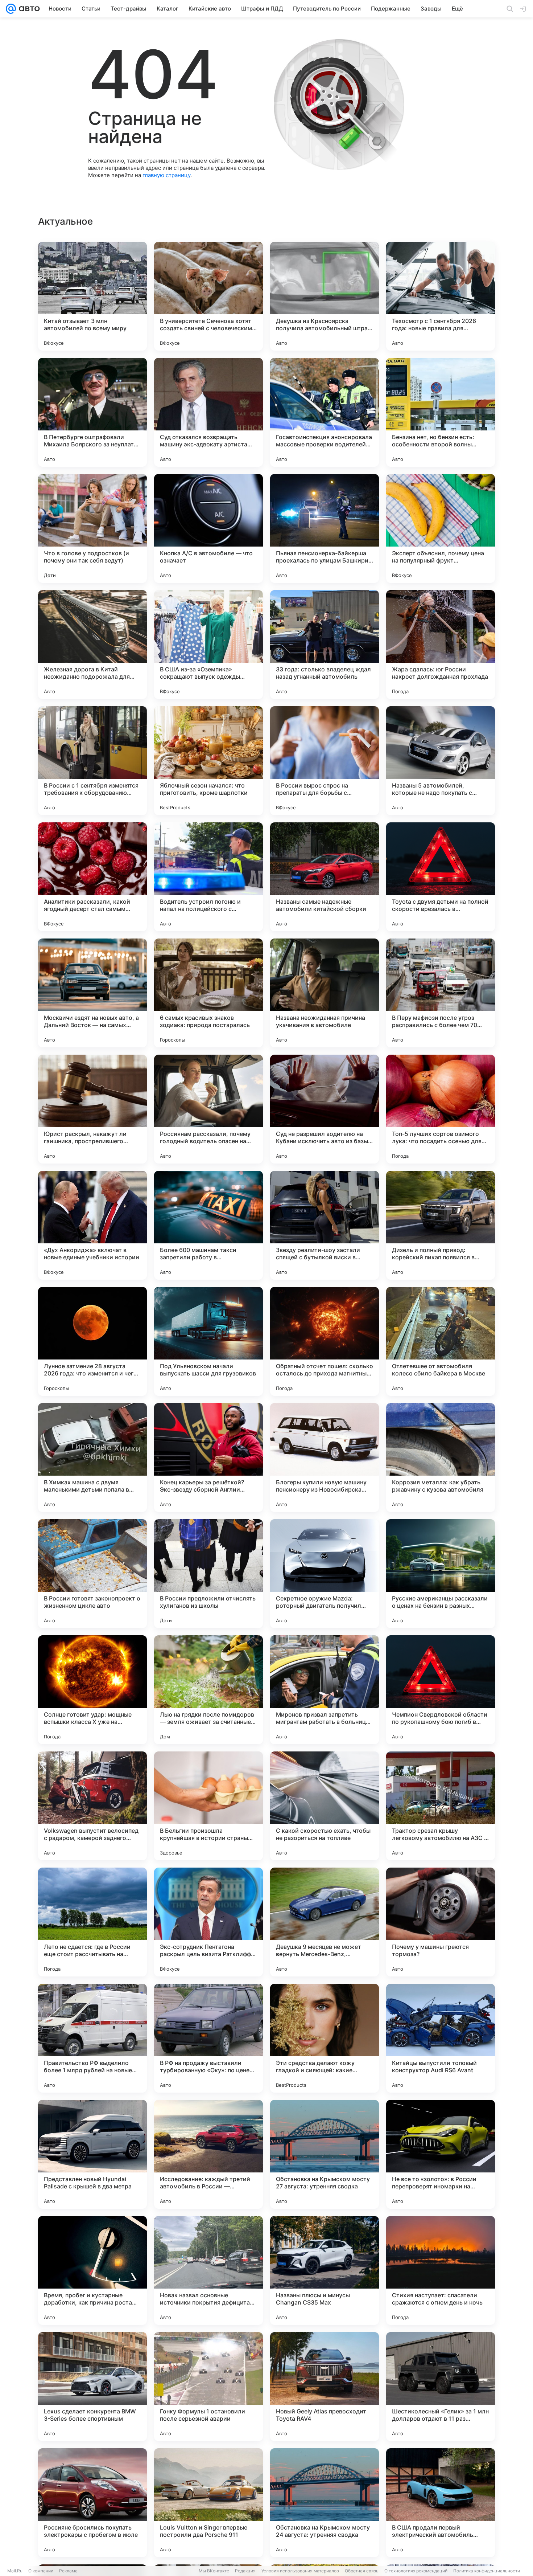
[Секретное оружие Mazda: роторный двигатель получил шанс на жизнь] (325, 1574)
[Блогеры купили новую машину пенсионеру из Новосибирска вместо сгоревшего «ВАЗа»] (325, 1457)
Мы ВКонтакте (214, 2571)
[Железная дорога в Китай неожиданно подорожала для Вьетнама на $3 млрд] (92, 645)
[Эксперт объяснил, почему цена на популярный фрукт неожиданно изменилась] (441, 528)
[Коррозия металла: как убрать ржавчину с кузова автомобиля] (441, 1457)
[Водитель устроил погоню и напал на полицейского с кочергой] (208, 877)
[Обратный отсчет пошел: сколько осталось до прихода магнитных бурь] (325, 1341)
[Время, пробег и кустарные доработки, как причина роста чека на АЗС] (92, 2270)
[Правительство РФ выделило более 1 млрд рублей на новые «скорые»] (92, 2038)
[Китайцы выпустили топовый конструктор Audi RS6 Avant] (441, 2038)
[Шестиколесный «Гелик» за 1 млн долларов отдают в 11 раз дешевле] (441, 2387)
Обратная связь (362, 2571)
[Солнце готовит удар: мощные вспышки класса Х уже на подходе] (92, 1690)
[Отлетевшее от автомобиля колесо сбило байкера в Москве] (441, 1341)
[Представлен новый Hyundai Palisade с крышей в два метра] (92, 2154)
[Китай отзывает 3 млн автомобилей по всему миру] (92, 296)
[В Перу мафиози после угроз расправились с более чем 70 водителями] (441, 993)
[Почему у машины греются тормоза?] (441, 1922)
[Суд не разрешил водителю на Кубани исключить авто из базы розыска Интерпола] (325, 1109)
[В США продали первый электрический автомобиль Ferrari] (441, 2503)
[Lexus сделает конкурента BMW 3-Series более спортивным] (92, 2387)
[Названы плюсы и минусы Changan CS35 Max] (325, 2270)
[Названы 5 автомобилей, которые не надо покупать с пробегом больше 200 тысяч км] (441, 761)
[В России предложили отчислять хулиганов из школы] (208, 1574)
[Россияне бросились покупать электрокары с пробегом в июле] (92, 2503)
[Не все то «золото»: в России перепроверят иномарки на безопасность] (441, 2154)
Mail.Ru (15, 2571)
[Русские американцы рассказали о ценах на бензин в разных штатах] (441, 1574)
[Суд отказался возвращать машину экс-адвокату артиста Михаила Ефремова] (208, 412)
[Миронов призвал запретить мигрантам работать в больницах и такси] (325, 1690)
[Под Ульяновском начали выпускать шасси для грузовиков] (208, 1341)
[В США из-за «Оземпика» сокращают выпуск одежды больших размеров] (208, 645)
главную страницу (166, 175)
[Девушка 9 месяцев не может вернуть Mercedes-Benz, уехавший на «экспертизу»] (325, 1922)
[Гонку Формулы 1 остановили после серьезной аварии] (208, 2387)
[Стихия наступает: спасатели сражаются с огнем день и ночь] (441, 2270)
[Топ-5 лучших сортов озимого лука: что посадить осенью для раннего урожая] (441, 1109)
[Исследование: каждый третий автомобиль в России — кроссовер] (208, 2154)
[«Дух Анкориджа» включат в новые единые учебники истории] (92, 1225)
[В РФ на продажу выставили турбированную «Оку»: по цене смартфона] (208, 2038)
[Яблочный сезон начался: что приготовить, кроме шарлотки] (208, 761)
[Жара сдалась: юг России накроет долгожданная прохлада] (441, 645)
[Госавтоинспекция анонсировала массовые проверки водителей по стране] (325, 412)
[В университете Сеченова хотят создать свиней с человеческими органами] (208, 296)
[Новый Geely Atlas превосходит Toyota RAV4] (325, 2387)
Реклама (68, 2571)
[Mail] (11, 9)
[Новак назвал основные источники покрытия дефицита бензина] (208, 2270)
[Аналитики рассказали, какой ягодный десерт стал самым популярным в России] (92, 877)
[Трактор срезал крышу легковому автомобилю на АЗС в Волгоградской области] (441, 1806)
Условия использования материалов (300, 2571)
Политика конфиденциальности (487, 2571)
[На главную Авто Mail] (28, 9)
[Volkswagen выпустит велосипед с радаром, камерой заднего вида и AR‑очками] (92, 1806)
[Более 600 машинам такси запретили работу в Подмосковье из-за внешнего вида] (208, 1225)
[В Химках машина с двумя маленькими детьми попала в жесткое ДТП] (92, 1457)
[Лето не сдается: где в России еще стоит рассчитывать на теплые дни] (92, 1922)
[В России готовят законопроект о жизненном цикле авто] (92, 1574)
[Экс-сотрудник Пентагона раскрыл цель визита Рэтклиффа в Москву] (208, 1922)
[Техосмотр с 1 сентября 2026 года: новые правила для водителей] (441, 296)
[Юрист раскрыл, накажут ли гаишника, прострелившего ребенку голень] (92, 1109)
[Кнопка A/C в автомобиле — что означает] (208, 528)
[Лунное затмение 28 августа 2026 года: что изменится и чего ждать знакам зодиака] (92, 1341)
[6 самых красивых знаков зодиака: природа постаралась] (208, 993)
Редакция (245, 2571)
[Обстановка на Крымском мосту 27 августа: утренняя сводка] (325, 2154)
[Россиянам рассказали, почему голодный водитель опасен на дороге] (208, 1109)
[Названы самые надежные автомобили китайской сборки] (325, 877)
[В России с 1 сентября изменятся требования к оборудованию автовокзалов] (92, 761)
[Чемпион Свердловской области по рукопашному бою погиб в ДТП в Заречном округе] (441, 1690)
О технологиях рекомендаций (416, 2571)
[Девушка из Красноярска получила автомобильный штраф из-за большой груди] (325, 296)
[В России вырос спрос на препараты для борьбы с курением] (325, 761)
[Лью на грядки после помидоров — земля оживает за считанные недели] (208, 1690)
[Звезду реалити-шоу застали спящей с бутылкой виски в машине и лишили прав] (325, 1225)
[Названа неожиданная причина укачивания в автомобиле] (325, 993)
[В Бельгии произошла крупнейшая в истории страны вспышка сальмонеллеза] (208, 1806)
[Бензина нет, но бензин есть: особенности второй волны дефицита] (441, 412)
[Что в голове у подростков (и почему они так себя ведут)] (92, 528)
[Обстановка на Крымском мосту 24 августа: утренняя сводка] (325, 2503)
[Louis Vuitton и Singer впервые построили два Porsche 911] (208, 2503)
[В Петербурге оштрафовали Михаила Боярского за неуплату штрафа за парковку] (92, 412)
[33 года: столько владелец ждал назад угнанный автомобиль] (325, 645)
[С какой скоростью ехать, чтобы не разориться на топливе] (325, 1806)
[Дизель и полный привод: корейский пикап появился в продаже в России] (441, 1225)
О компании (41, 2571)
